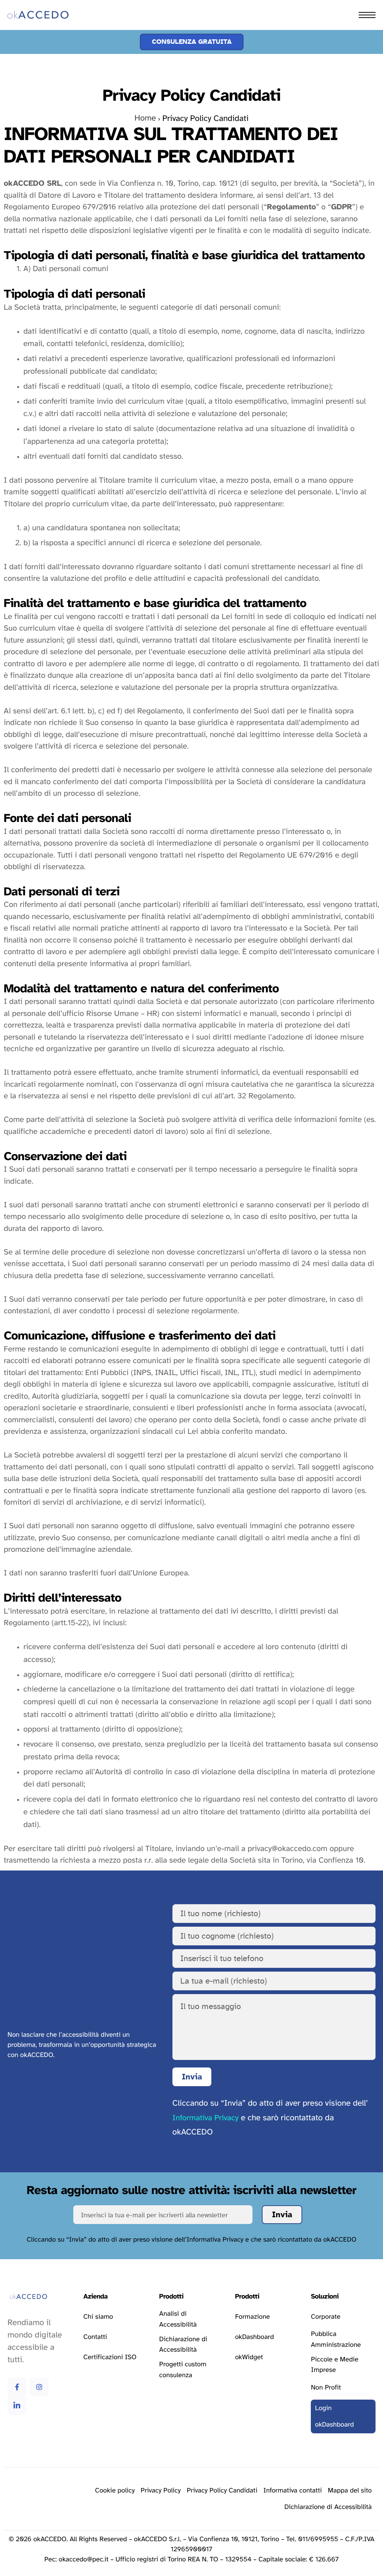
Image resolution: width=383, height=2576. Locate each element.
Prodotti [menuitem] (25, 39)
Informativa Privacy (206, 2118)
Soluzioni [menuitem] (26, 55)
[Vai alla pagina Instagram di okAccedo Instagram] (39, 2387)
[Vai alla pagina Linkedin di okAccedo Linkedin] (17, 2406)
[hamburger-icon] (367, 15)
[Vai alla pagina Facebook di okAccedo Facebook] (17, 2387)
